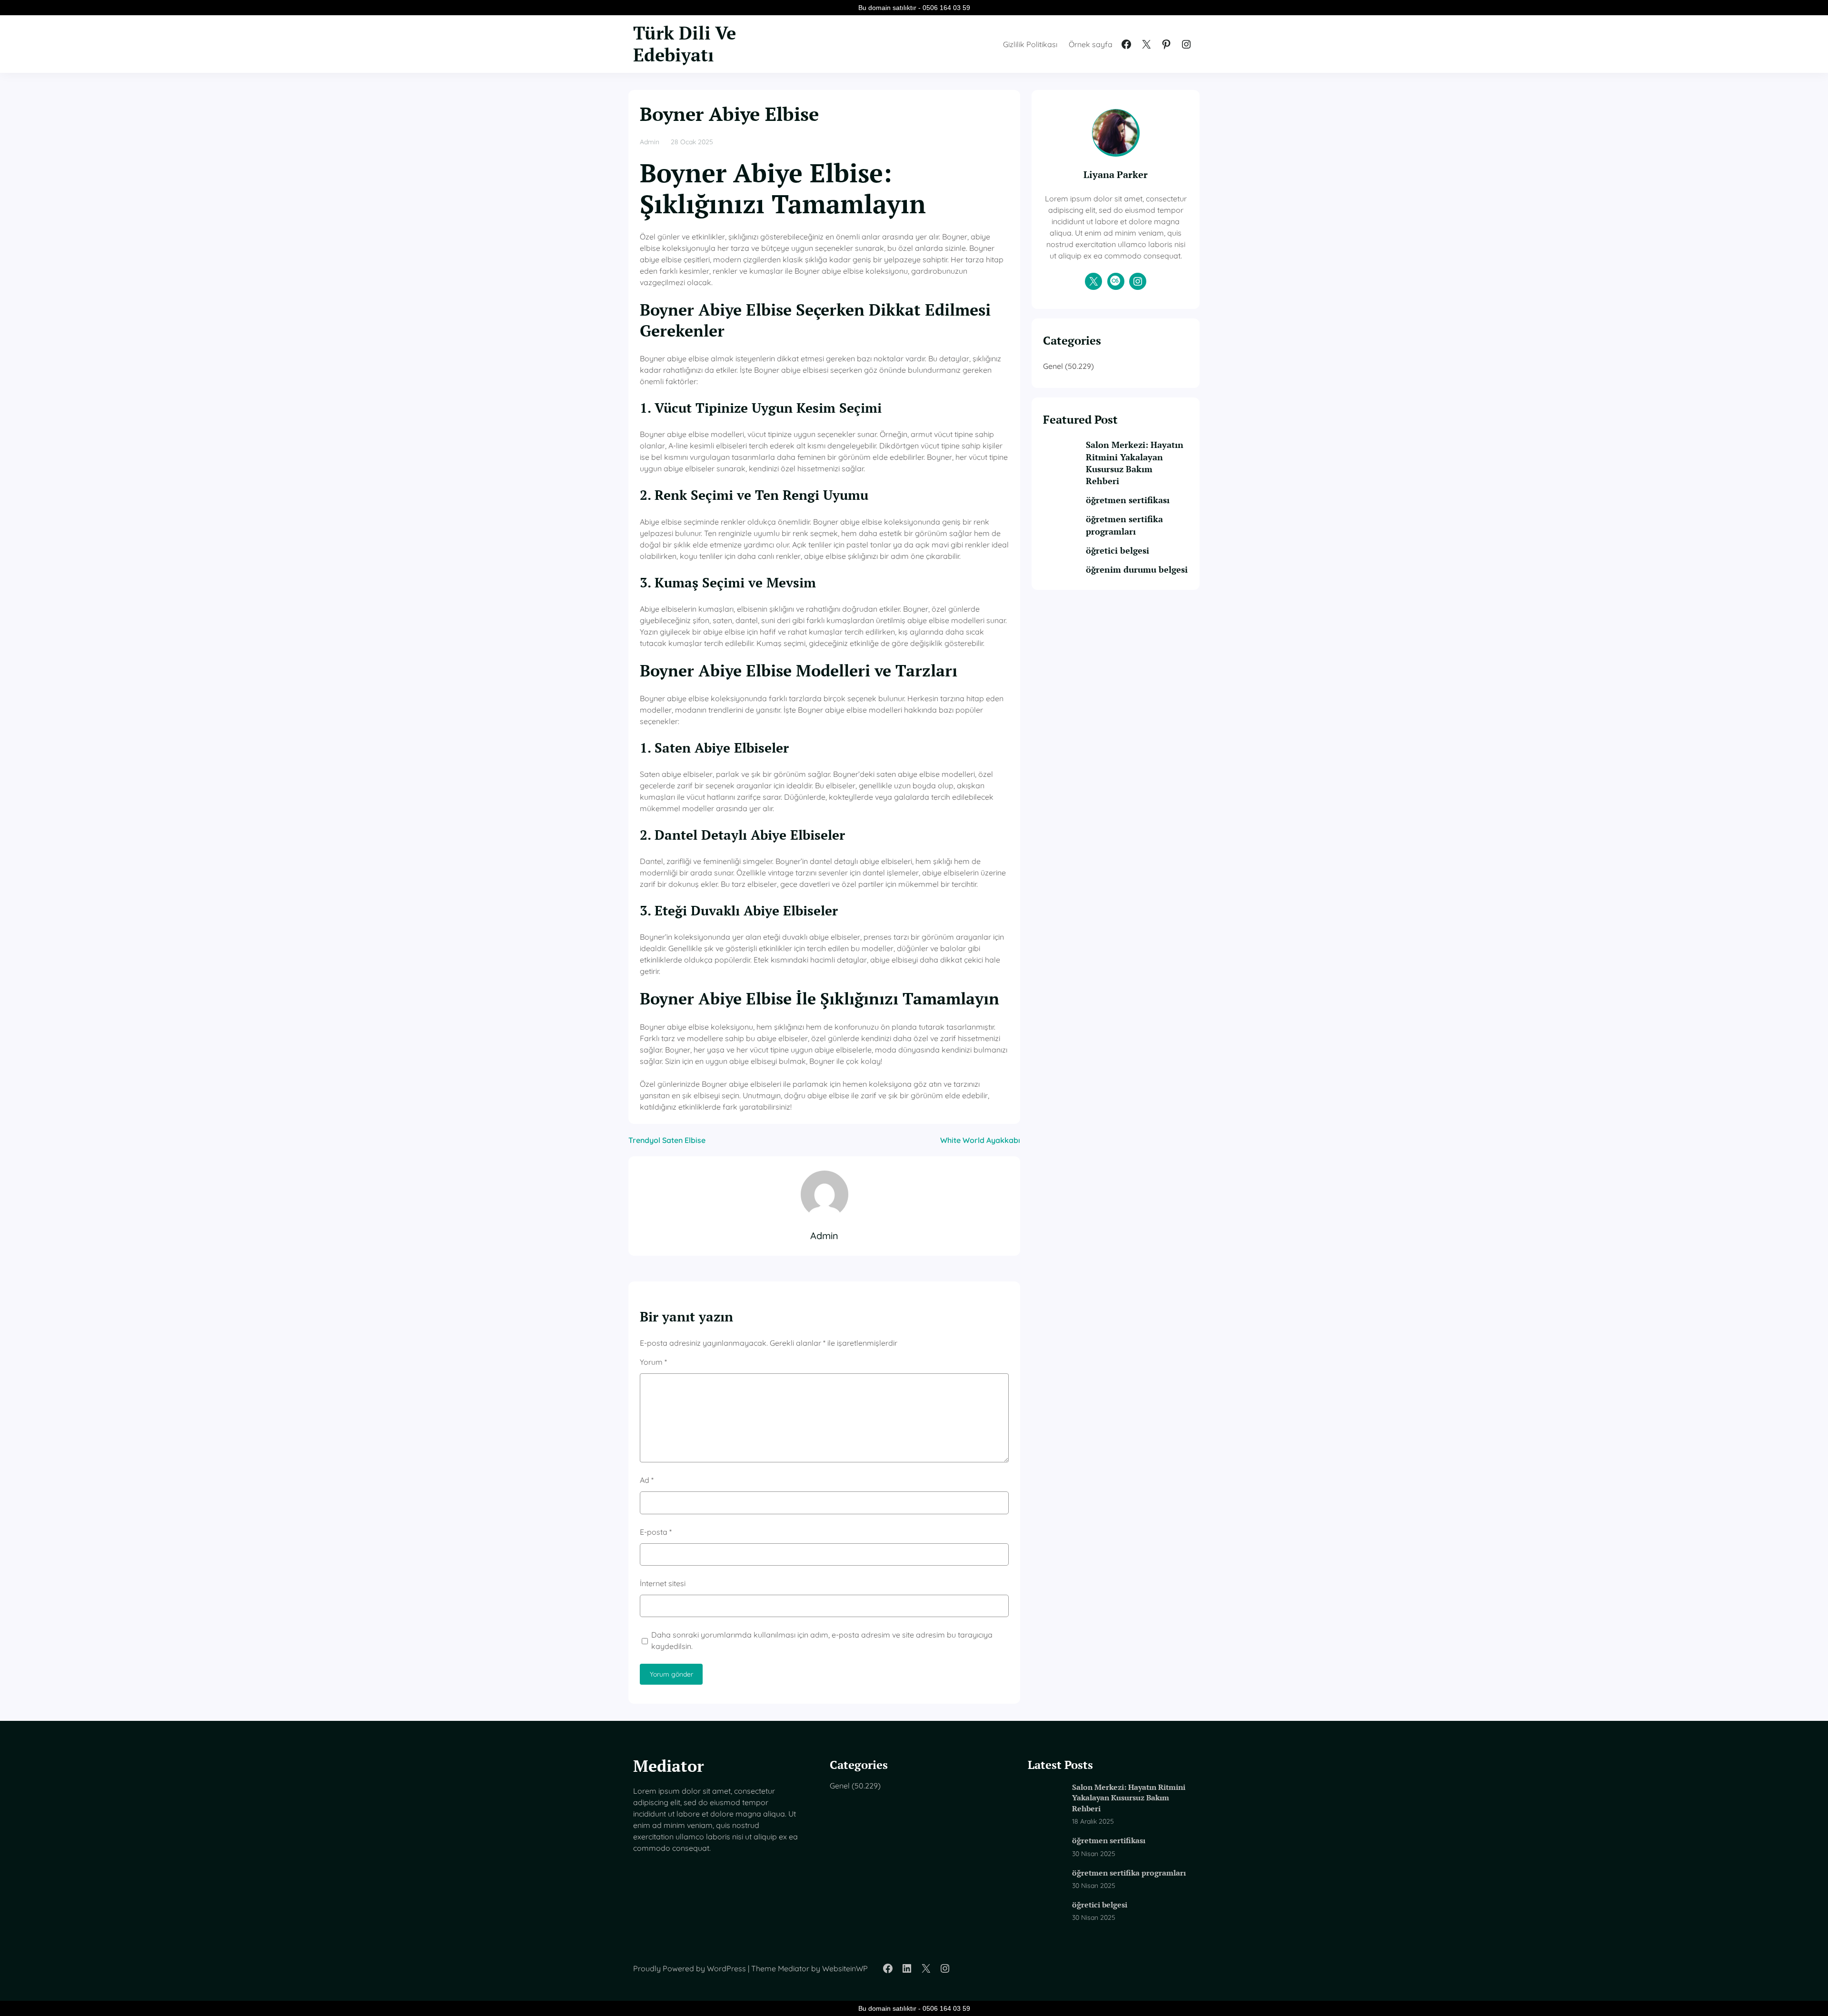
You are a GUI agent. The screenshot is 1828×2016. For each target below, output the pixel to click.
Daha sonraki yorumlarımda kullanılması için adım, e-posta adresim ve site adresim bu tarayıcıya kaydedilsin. (822, 1640)
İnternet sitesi (663, 1583)
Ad (647, 1480)
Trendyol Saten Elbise (667, 1140)
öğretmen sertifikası (1128, 500)
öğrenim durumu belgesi (1137, 569)
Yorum (653, 1362)
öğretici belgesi (1118, 550)
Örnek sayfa (1091, 44)
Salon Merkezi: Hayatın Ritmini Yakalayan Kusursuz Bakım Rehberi (1135, 463)
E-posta (656, 1532)
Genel (1053, 366)
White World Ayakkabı (980, 1140)
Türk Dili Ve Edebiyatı (685, 44)
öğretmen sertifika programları (1124, 525)
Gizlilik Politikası (1030, 44)
